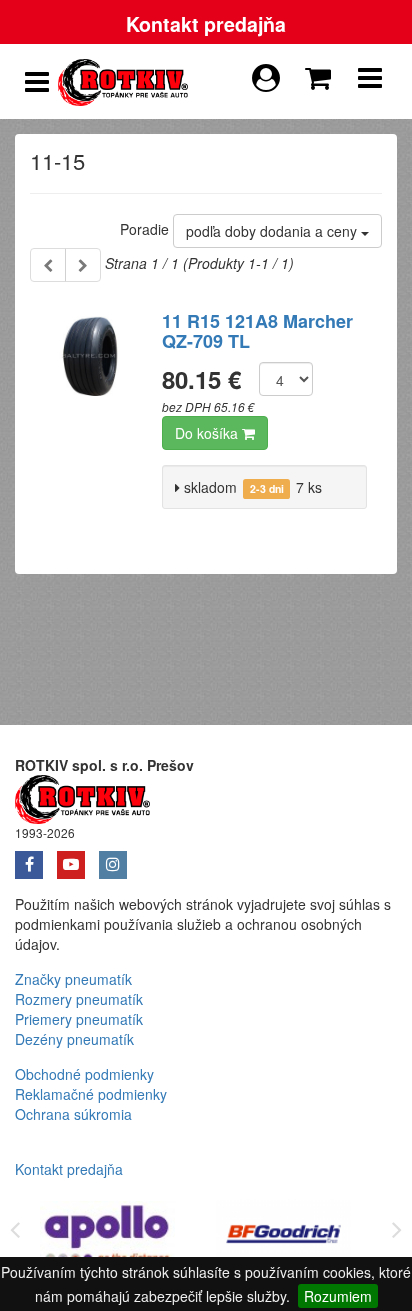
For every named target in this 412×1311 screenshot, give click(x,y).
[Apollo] (108, 1237)
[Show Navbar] (370, 82)
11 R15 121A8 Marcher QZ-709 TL (257, 331)
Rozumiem (338, 1296)
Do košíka (208, 433)
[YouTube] (78, 858)
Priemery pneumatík (79, 1019)
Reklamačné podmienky (91, 1094)
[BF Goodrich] (284, 1237)
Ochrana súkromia (73, 1114)
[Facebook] (36, 858)
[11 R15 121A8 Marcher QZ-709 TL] (88, 418)
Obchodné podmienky (84, 1074)
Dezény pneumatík (74, 1039)
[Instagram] (118, 858)
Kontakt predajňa (206, 24)
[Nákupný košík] (322, 73)
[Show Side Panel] (37, 82)
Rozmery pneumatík (79, 999)
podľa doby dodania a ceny (273, 231)
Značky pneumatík (73, 979)
